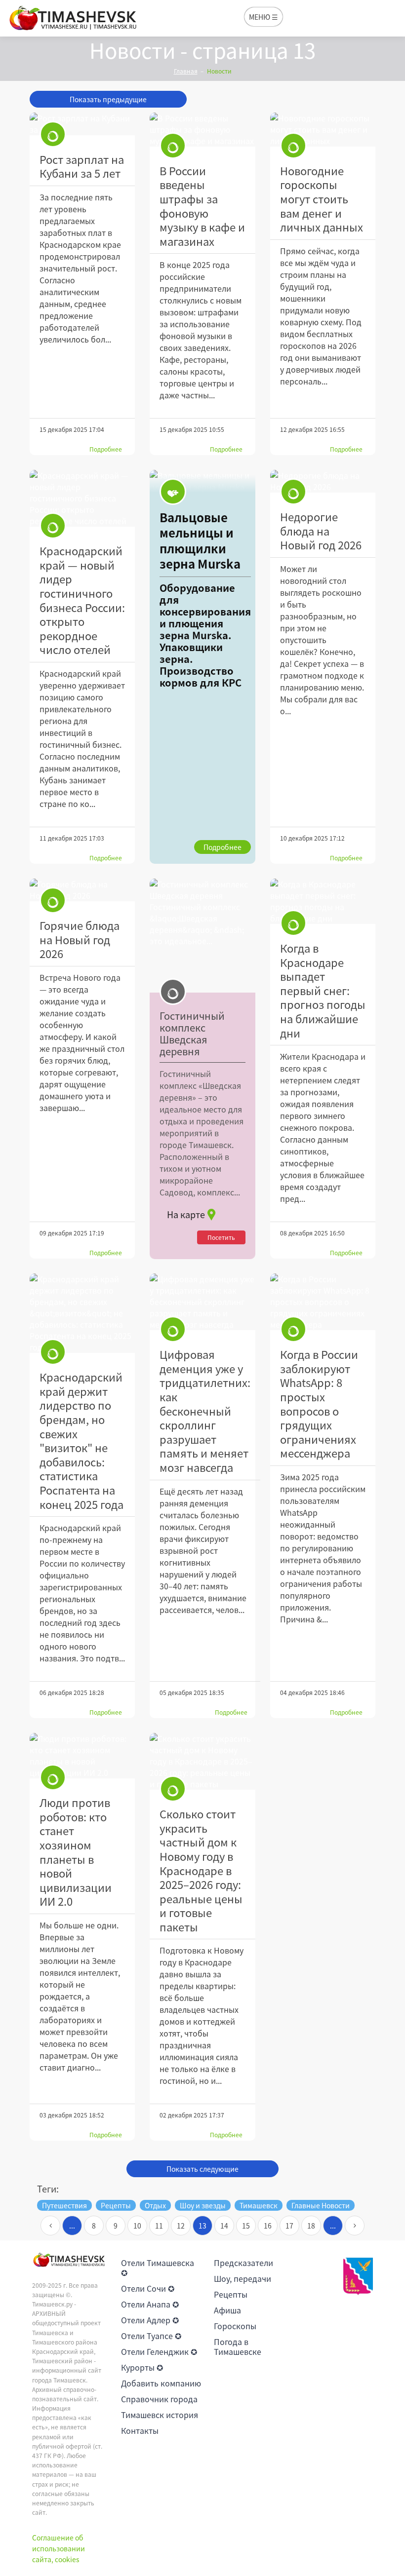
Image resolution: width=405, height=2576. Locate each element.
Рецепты (231, 2294)
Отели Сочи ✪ (148, 2288)
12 (181, 2226)
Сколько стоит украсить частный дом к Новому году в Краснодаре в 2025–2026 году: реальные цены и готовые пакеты (201, 1870)
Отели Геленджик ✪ (159, 2351)
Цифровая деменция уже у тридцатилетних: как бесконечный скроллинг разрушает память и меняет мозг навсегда (205, 1411)
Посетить (221, 1237)
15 (246, 2226)
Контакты (140, 2430)
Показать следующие (202, 2169)
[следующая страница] (355, 2226)
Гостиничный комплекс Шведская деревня (192, 1034)
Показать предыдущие (108, 99)
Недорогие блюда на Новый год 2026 (321, 531)
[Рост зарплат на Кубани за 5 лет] (82, 124)
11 (159, 2226)
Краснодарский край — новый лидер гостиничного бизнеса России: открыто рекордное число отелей (82, 600)
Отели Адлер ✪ (150, 2320)
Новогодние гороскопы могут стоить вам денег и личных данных (322, 199)
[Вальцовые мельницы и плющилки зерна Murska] (202, 667)
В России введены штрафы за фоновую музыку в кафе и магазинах (202, 206)
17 (289, 2226)
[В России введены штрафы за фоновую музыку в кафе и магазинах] (202, 130)
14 (224, 2226)
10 (137, 2226)
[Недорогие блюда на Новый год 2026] (323, 481)
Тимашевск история (160, 2415)
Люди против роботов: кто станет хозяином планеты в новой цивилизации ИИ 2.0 (76, 1852)
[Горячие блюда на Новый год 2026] (82, 890)
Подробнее (106, 449)
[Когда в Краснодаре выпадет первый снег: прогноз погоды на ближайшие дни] (323, 901)
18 (311, 2226)
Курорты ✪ (142, 2367)
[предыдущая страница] (50, 2226)
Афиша (227, 2310)
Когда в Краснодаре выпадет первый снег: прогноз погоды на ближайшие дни (323, 990)
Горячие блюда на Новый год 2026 (80, 939)
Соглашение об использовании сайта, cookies (59, 2549)
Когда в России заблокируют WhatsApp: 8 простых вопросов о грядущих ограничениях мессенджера (319, 1403)
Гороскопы (235, 2326)
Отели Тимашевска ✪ (158, 2268)
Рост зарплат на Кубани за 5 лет (82, 166)
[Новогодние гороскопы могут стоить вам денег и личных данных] (323, 130)
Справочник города (159, 2399)
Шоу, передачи (243, 2278)
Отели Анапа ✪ (150, 2304)
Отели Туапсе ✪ (151, 2336)
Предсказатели (243, 2263)
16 (268, 2226)
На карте (186, 1214)
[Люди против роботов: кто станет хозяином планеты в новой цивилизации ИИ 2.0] (82, 1756)
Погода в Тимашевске (238, 2346)
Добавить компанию (161, 2383)
